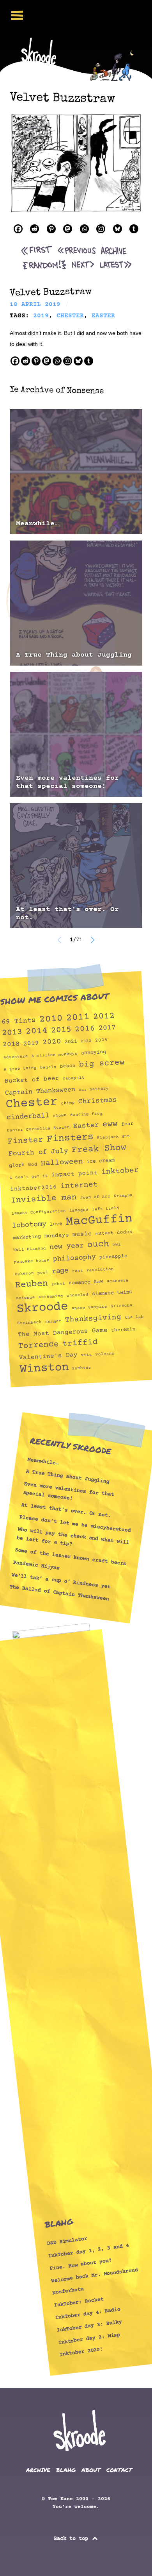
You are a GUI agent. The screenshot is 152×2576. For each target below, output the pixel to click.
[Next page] (92, 940)
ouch (98, 1244)
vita (86, 1355)
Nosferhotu (68, 2291)
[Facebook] (18, 229)
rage (60, 1271)
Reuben (31, 1284)
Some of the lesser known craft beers (71, 1557)
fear (127, 1124)
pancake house (32, 1261)
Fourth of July (38, 1153)
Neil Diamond (30, 1249)
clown (60, 1116)
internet (79, 1186)
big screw (102, 1064)
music (82, 1234)
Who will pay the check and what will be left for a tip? (73, 1537)
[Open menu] (17, 15)
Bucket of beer (32, 1080)
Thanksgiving (93, 1319)
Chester (32, 1104)
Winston (44, 1368)
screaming (51, 1297)
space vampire (90, 1308)
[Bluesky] (118, 229)
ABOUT (91, 2470)
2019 (31, 1043)
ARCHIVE (38, 2470)
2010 (51, 1019)
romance (79, 1283)
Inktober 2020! (81, 2352)
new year (66, 1246)
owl (117, 1245)
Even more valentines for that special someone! (67, 782)
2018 (11, 1044)
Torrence (39, 1345)
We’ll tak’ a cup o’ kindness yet (61, 1581)
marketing (27, 1237)
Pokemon (24, 1274)
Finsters (70, 1138)
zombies (82, 1368)
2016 (85, 1029)
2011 (78, 1018)
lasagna (79, 1210)
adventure (16, 1057)
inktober (120, 1171)
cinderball (28, 1117)
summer (53, 1321)
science (25, 1298)
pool (43, 1273)
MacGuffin (99, 1220)
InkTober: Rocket (79, 2303)
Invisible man (44, 1199)
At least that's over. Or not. (67, 914)
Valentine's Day (48, 1356)
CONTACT (119, 2470)
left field (106, 1209)
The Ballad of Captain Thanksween (59, 1593)
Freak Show (99, 1149)
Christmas (97, 1101)
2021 (71, 1042)
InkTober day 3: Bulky (89, 2326)
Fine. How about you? (81, 2265)
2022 (86, 1041)
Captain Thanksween (40, 1091)
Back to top (72, 2539)
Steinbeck (29, 1323)
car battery (94, 1089)
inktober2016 (34, 1188)
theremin (123, 1329)
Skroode (42, 1308)
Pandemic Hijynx (36, 1565)
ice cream (100, 1161)
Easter (86, 1125)
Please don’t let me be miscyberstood (75, 1524)
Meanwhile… (37, 524)
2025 (101, 1040)
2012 (104, 1016)
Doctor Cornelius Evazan (38, 1129)
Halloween (62, 1163)
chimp (68, 1103)
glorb (17, 1165)
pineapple (113, 1257)
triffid (80, 1343)
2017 (107, 1028)
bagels (48, 1067)
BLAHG (66, 2470)
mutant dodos (114, 1233)
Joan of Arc (95, 1197)
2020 (52, 1042)
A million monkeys (54, 1055)
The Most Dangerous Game (63, 1333)
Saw (98, 1281)
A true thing (20, 1069)
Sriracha (122, 1306)
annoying (94, 1052)
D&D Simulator (67, 2241)
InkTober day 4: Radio (88, 2314)
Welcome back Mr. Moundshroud (94, 2275)
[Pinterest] (51, 229)
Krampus (123, 1196)
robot (58, 1284)
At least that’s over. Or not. (66, 1510)
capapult (73, 1078)
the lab (134, 1317)
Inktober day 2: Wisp (89, 2339)
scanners (118, 1281)
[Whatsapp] (84, 229)
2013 (12, 1033)
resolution (100, 1270)
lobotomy (29, 1225)
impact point (75, 1174)
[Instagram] (101, 229)
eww (110, 1124)
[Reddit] (34, 229)
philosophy (74, 1258)
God (33, 1164)
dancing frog (86, 1114)
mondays (57, 1235)
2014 (36, 1031)
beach (68, 1066)
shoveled (77, 1295)
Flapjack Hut (113, 1137)
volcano (105, 1354)
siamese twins (112, 1293)
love (56, 1224)
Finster (25, 1141)
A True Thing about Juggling (74, 655)
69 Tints (19, 1021)
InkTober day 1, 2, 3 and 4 (88, 2251)
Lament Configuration (39, 1212)
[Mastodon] (68, 229)
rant (78, 1271)
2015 (61, 1030)
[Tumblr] (134, 229)
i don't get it (28, 1177)
